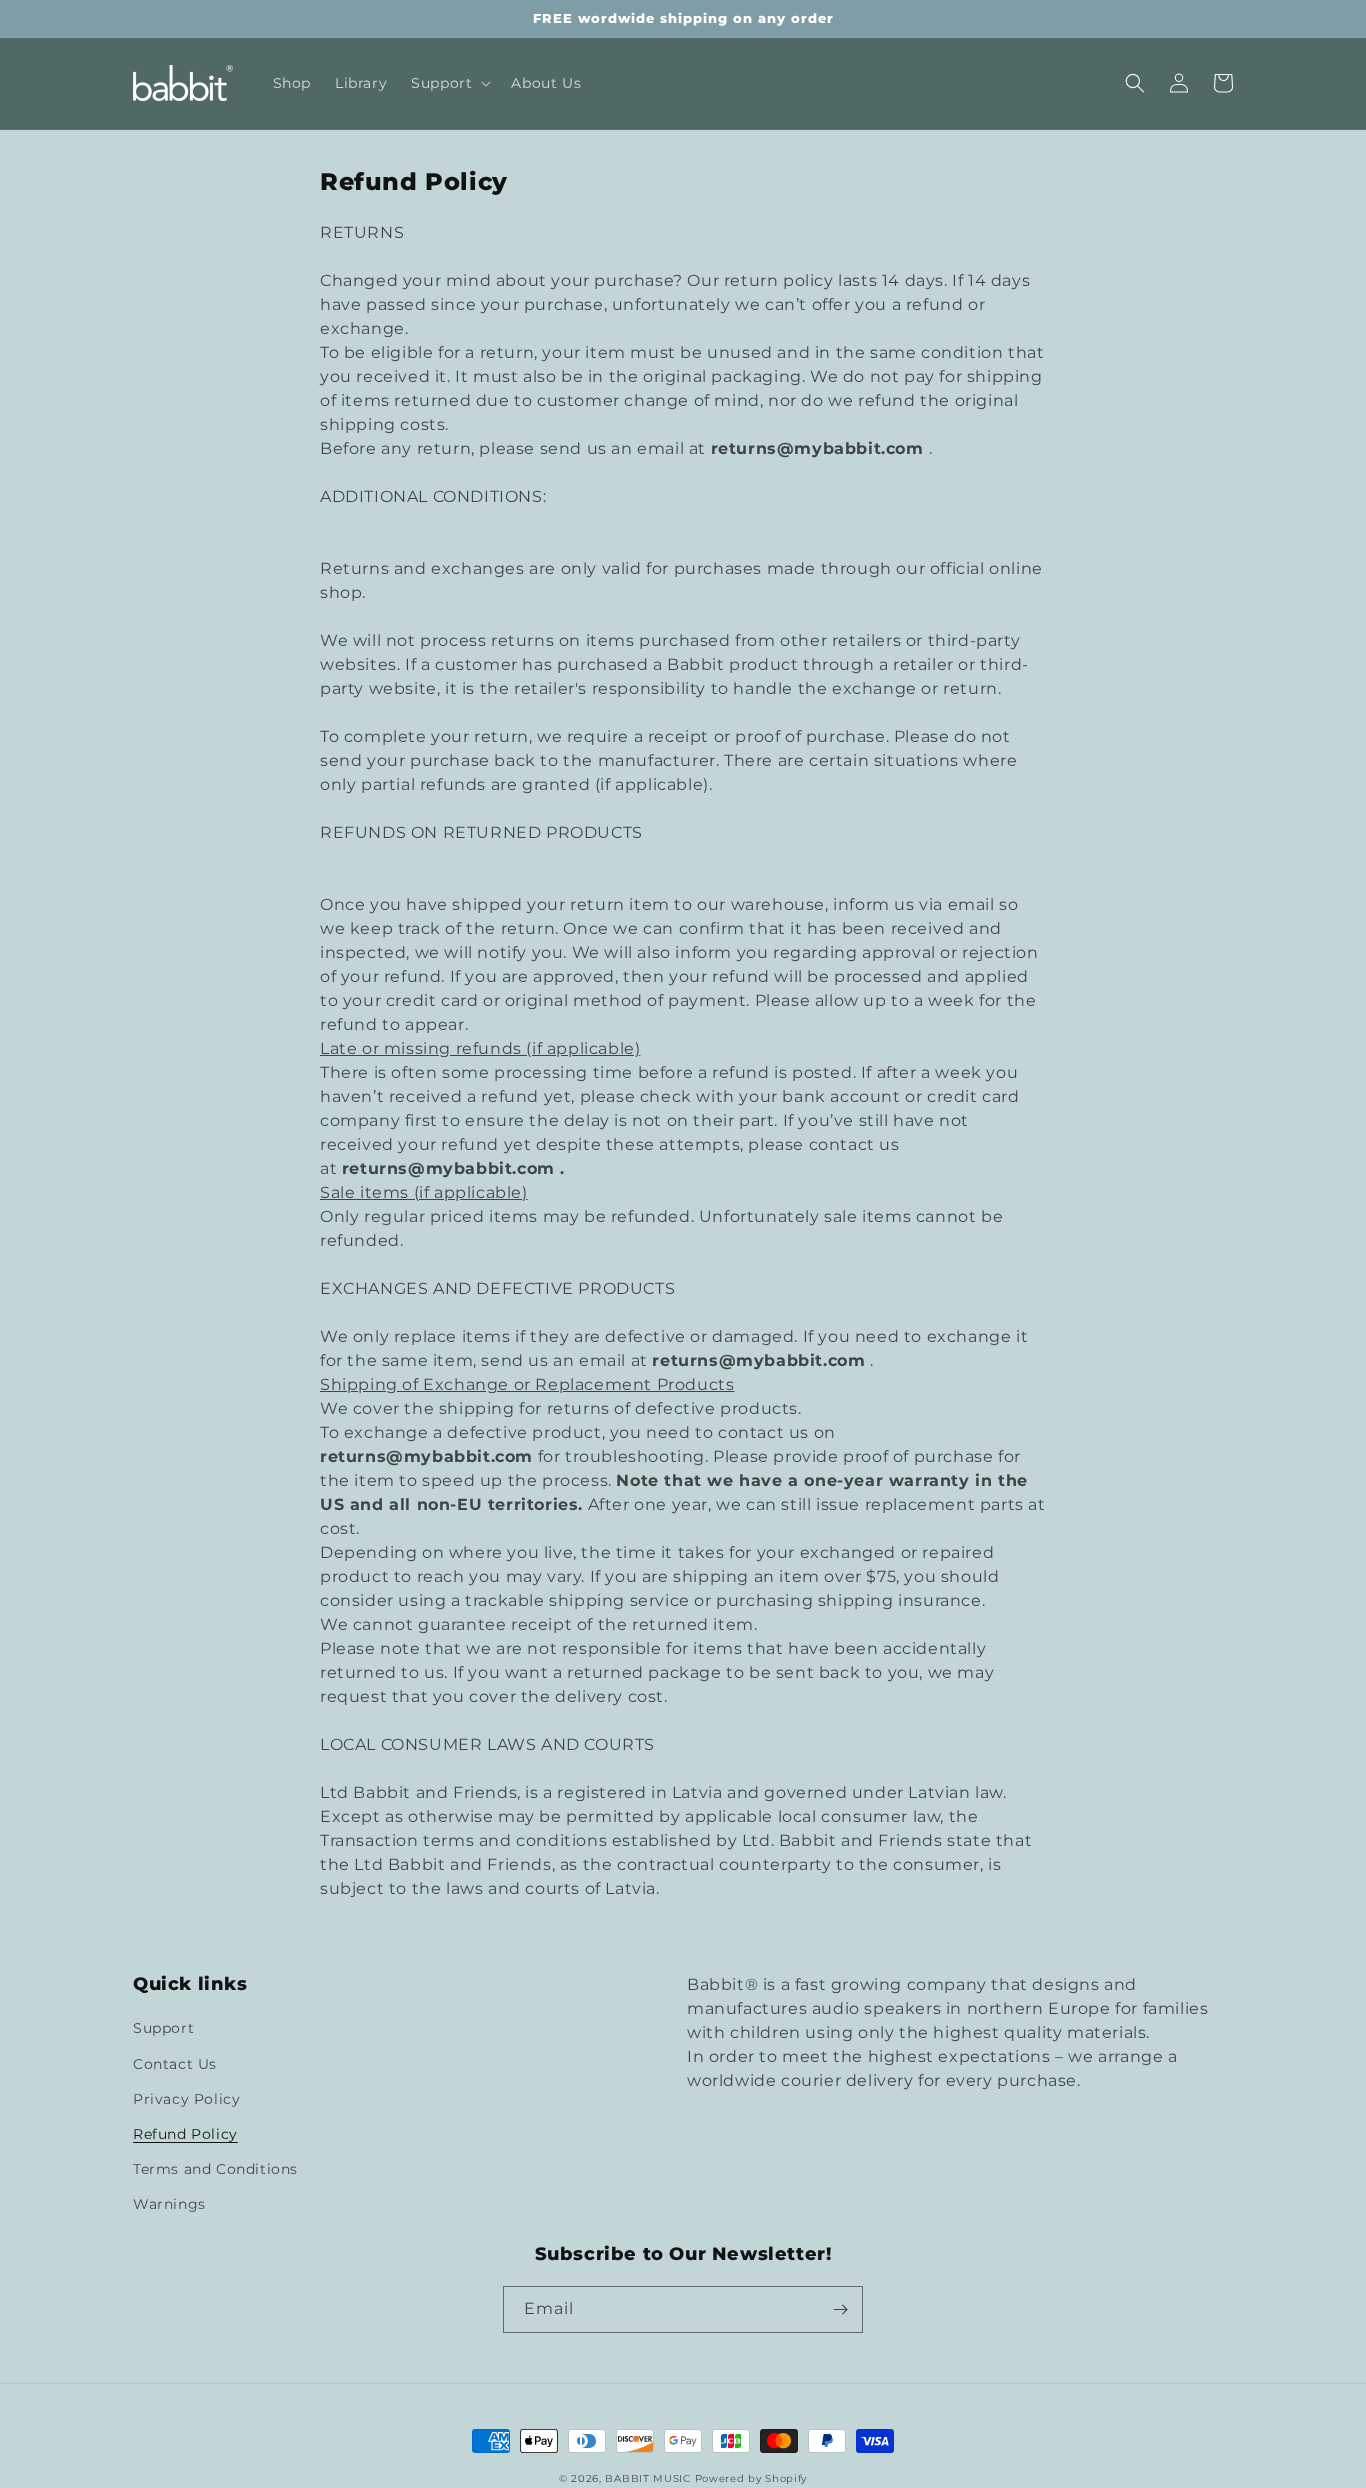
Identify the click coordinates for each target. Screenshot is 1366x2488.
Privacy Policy (186, 2099)
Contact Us (175, 2064)
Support (163, 2028)
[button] (449, 83)
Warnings (169, 2204)
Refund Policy (185, 2134)
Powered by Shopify (751, 2478)
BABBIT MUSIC (647, 2478)
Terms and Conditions (215, 2169)
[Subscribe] (840, 2309)
